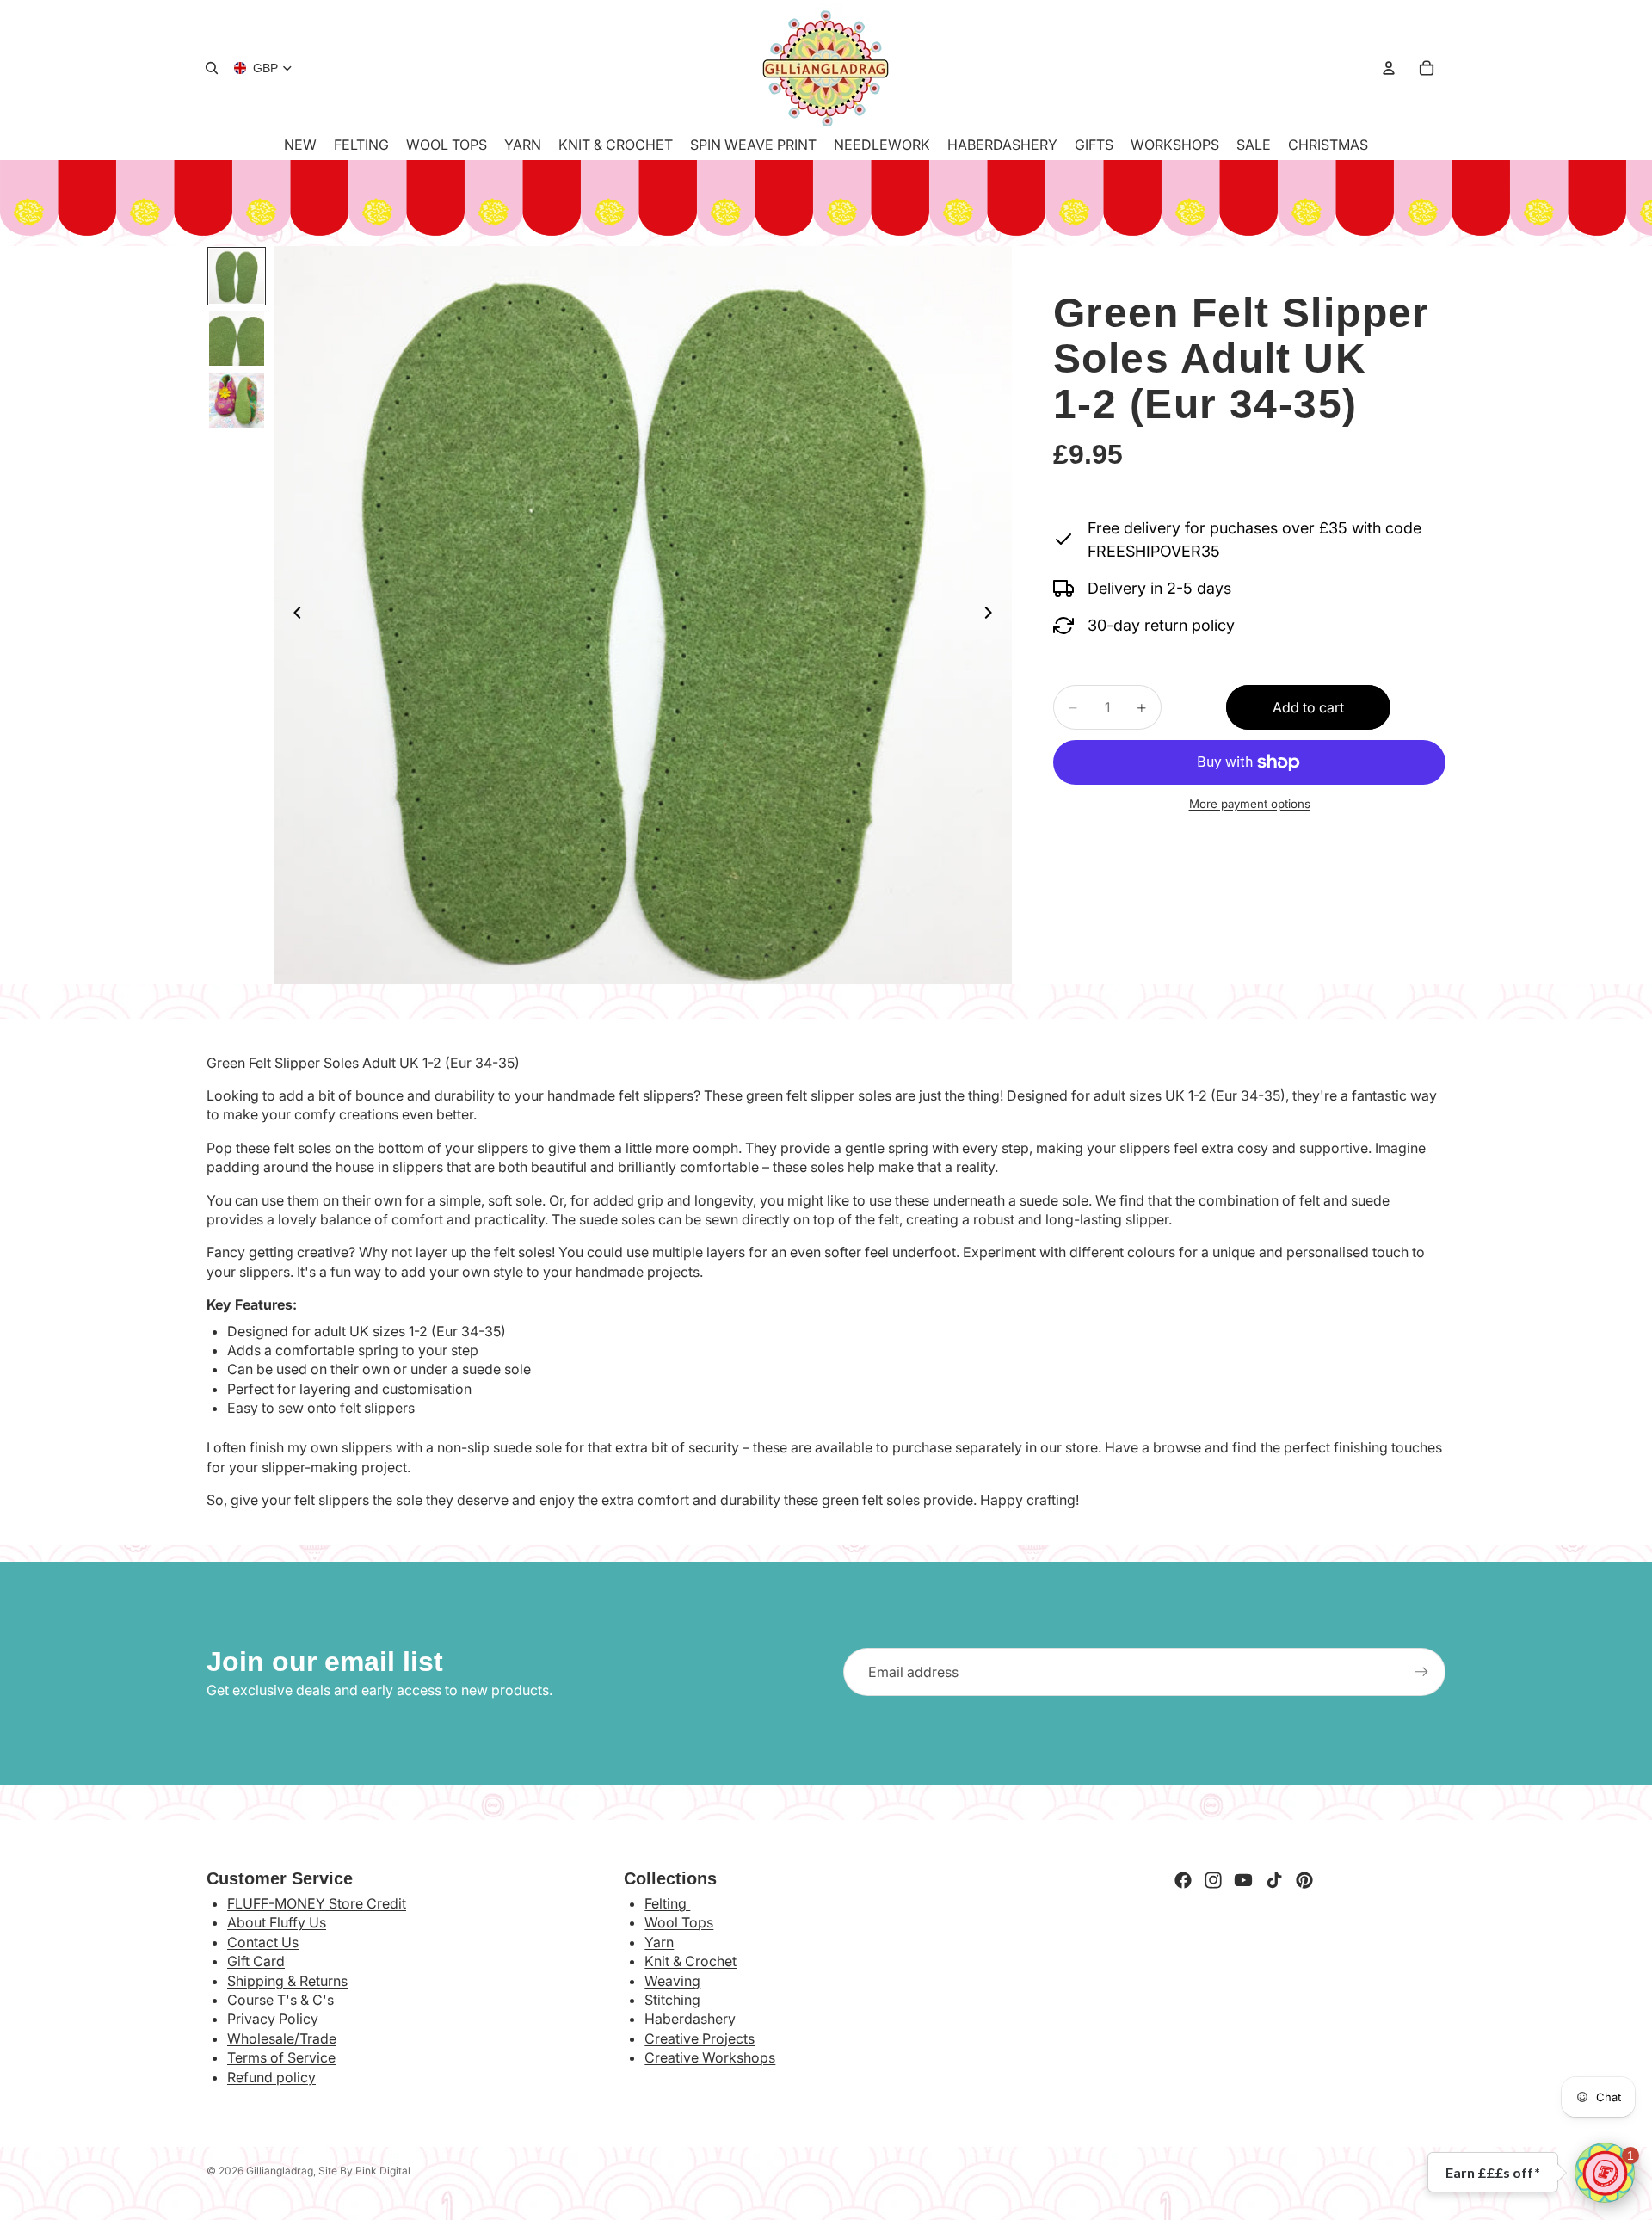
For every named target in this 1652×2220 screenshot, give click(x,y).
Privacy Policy (273, 2019)
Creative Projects (700, 2038)
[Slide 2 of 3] (237, 338)
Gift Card (256, 1961)
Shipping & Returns (287, 1981)
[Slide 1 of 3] (237, 276)
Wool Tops (679, 1922)
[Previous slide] (293, 615)
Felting (667, 1903)
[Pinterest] (1304, 1880)
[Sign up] (1421, 1672)
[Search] (212, 68)
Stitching (672, 2000)
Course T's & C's (280, 2000)
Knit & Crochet (690, 1961)
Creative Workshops (710, 2057)
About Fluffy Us (277, 1922)
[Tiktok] (1274, 1880)
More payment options (1250, 804)
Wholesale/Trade (282, 2038)
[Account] (1389, 68)
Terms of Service (281, 2057)
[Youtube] (1243, 1880)
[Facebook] (1183, 1880)
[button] (1605, 2173)
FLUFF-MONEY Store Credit (317, 1903)
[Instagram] (1213, 1880)
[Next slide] (993, 615)
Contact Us (263, 1942)
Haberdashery (690, 2019)
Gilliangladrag (280, 2171)
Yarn (659, 1942)
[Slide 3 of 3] (237, 400)
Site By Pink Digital (364, 2171)
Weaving (672, 1981)
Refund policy (271, 2077)
